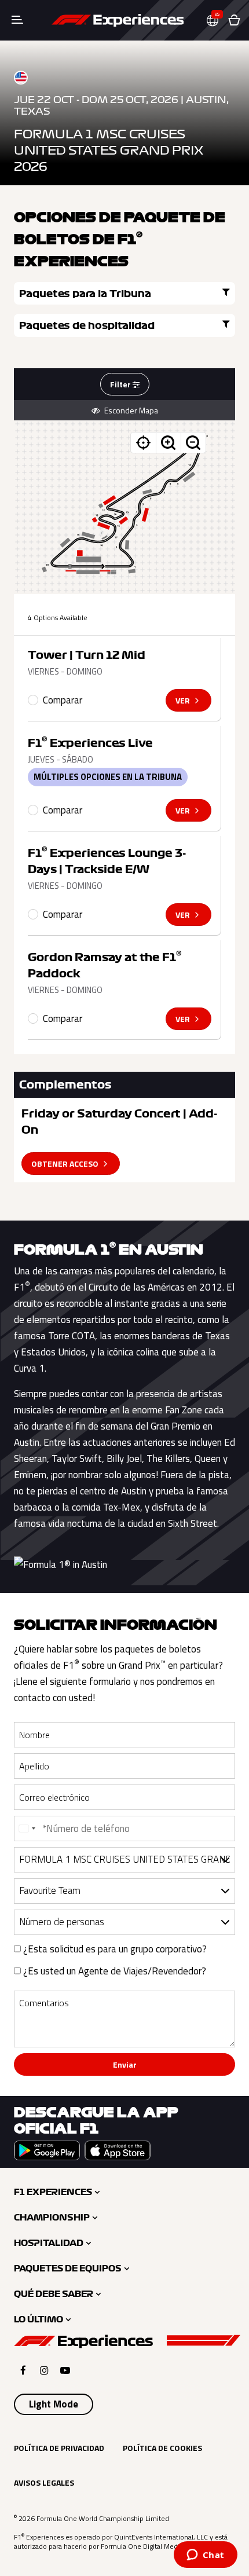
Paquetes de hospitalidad (87, 325)
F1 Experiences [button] (53, 2192)
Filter (121, 384)
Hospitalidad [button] (49, 2243)
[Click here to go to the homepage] (118, 20)
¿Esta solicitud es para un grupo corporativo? (114, 1949)
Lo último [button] (39, 2320)
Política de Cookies (162, 2448)
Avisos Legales (44, 2482)
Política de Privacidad (59, 2448)
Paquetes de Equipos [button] (68, 2269)
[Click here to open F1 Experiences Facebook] (23, 2370)
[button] (217, 21)
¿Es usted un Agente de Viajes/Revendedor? (113, 1971)
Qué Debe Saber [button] (54, 2294)
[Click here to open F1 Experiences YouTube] (65, 2370)
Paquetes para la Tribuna (85, 294)
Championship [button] (52, 2218)
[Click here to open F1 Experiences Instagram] (44, 2370)
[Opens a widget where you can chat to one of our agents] (205, 2556)
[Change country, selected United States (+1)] (27, 1829)
